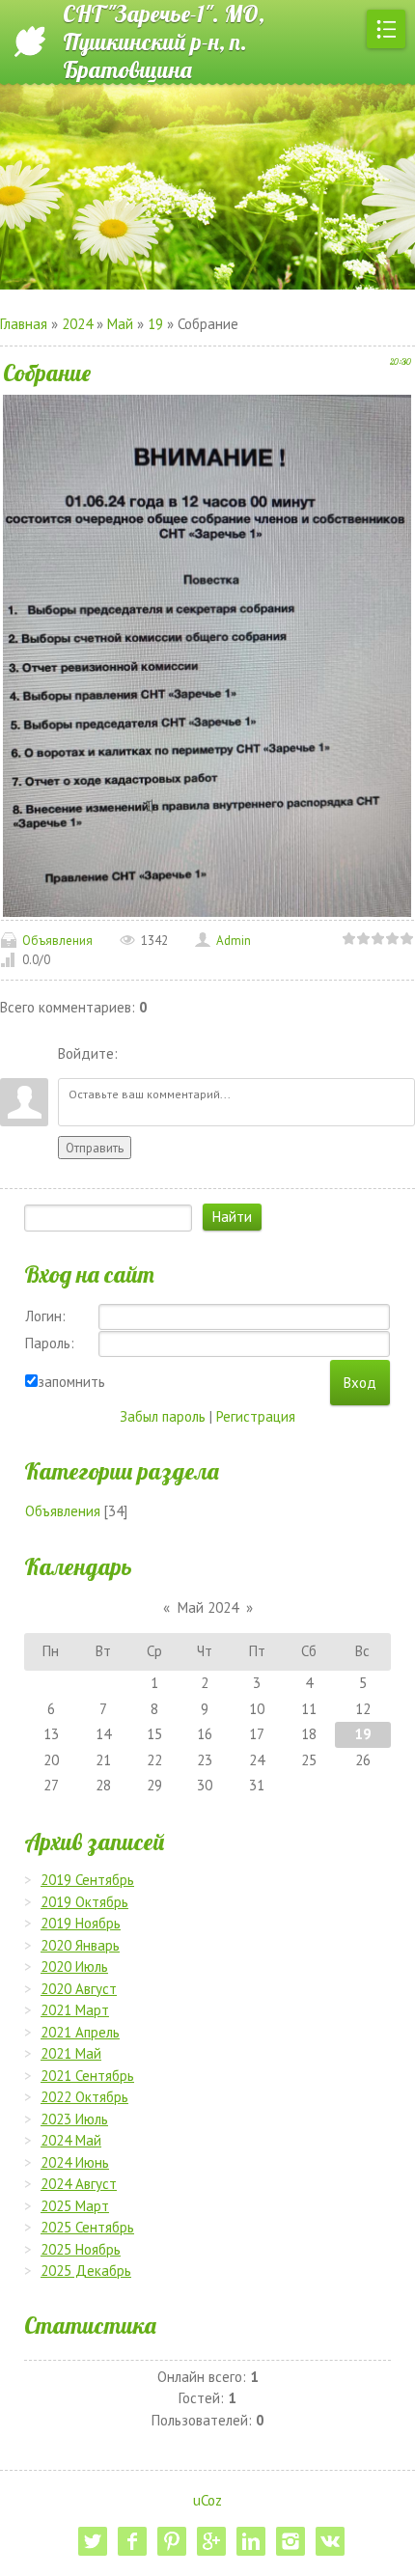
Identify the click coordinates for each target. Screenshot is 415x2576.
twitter (93, 2541)
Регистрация (256, 1416)
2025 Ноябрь (81, 2249)
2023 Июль (74, 2119)
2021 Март (75, 2010)
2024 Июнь (75, 2162)
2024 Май (71, 2140)
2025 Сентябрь (87, 2227)
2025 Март (75, 2206)
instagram (290, 2541)
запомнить (71, 1382)
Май (120, 324)
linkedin (251, 2541)
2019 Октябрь (84, 1902)
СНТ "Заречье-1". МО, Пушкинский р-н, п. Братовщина (164, 42)
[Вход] (136, 1054)
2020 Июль (74, 1967)
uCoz (207, 2500)
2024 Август (79, 2184)
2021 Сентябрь (87, 2076)
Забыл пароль (163, 1416)
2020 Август (79, 1989)
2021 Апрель (80, 2032)
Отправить (95, 1148)
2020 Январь (80, 1945)
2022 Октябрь (84, 2097)
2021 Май (71, 2053)
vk (330, 2541)
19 (155, 324)
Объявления (57, 941)
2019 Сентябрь (87, 1880)
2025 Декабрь (86, 2271)
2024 (77, 324)
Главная (24, 324)
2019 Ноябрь (81, 1923)
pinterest (172, 2541)
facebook (132, 2541)
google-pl (211, 2541)
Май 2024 (208, 1607)
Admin (234, 941)
